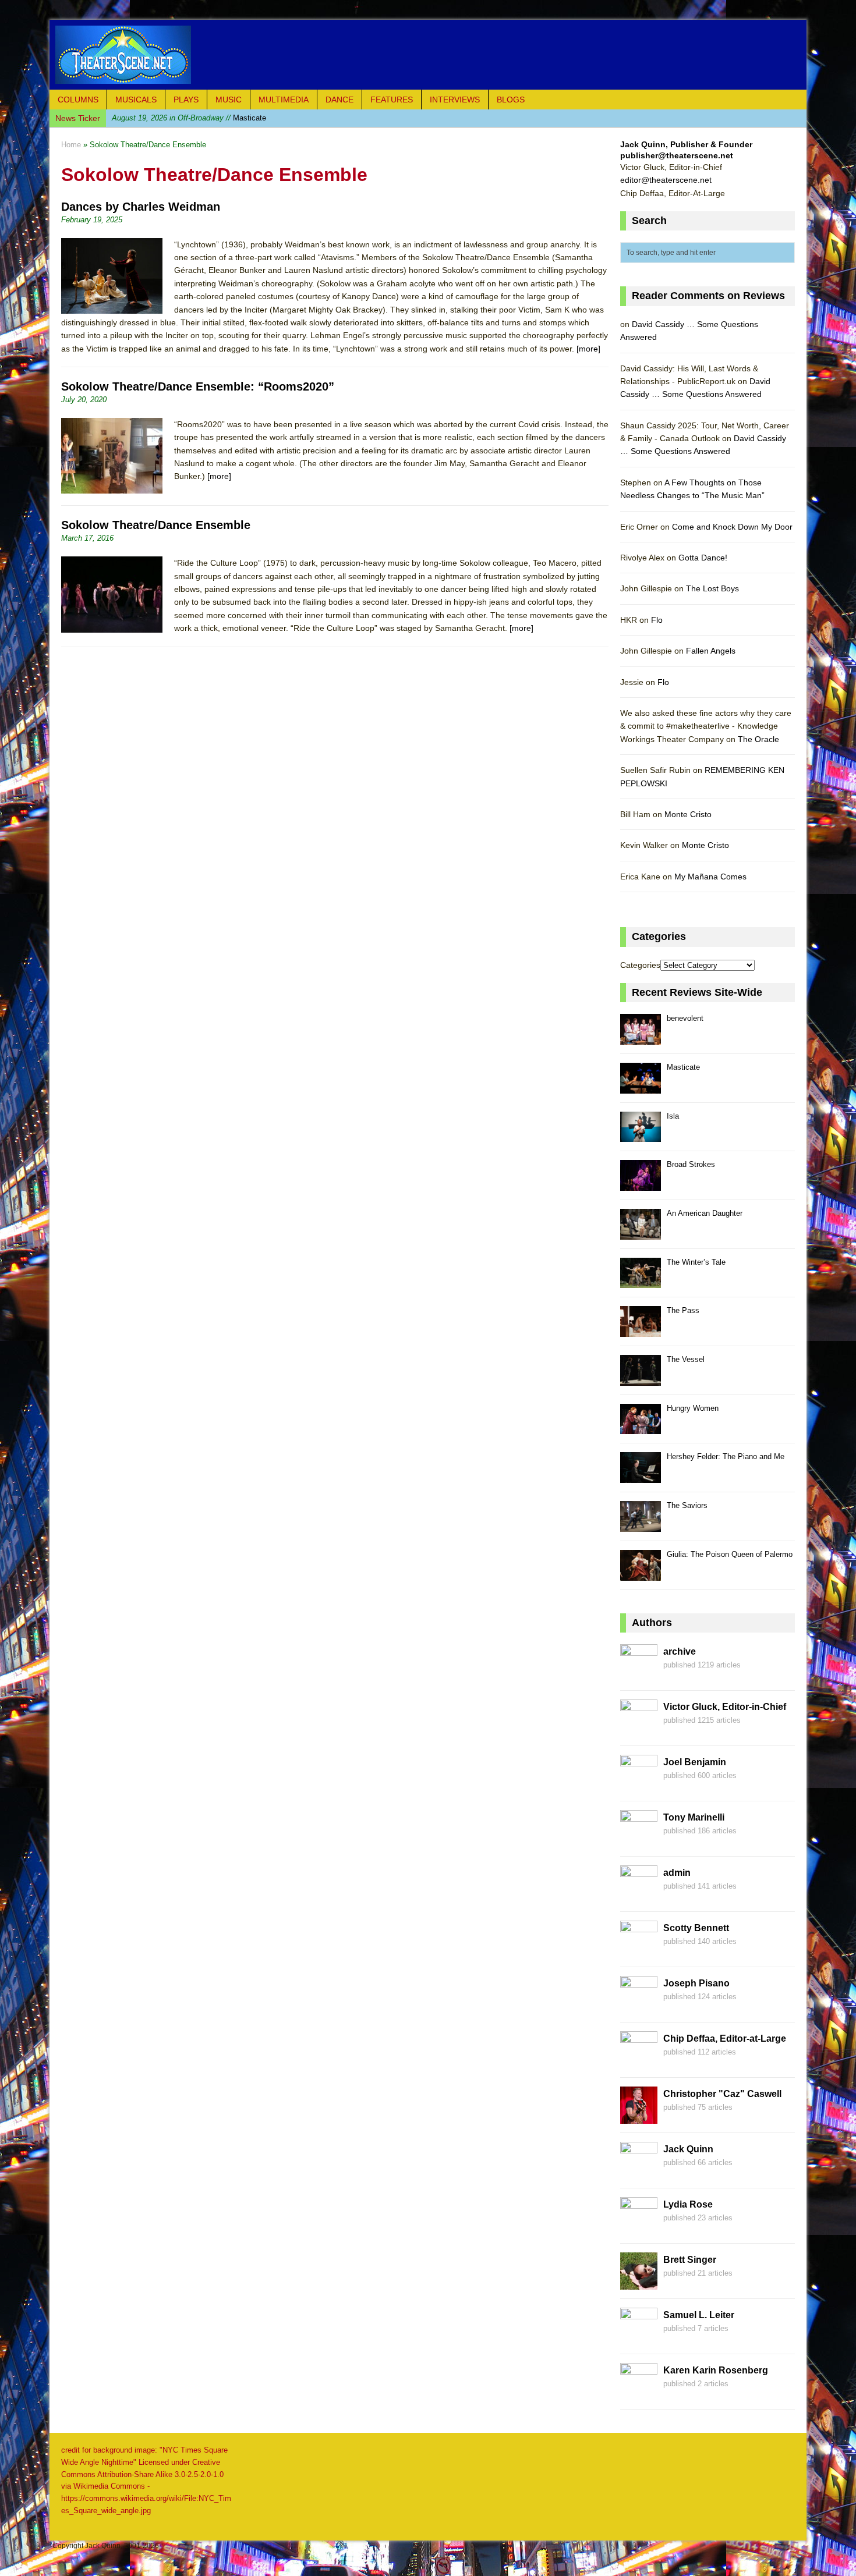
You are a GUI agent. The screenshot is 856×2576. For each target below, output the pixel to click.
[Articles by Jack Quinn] (639, 2173)
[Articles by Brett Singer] (639, 2283)
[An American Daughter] (641, 1233)
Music (229, 100)
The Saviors (687, 1505)
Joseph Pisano (696, 1983)
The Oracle (758, 739)
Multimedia (284, 100)
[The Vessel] (641, 1379)
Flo (657, 620)
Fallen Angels (711, 651)
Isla (174, 118)
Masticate (683, 1067)
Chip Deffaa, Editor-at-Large (725, 2039)
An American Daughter (705, 1213)
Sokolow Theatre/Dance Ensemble (156, 525)
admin (677, 1873)
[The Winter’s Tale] (641, 1282)
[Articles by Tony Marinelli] (639, 1841)
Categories (640, 965)
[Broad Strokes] (641, 1184)
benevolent (685, 1018)
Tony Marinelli (694, 1817)
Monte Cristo (688, 814)
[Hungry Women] (641, 1428)
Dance (339, 100)
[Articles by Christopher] (639, 2117)
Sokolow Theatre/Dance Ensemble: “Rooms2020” (198, 386)
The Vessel (686, 1359)
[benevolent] (641, 1038)
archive (680, 1651)
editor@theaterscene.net (666, 180)
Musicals (136, 100)
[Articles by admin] (639, 1896)
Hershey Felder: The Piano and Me (726, 1456)
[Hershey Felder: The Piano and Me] (641, 1476)
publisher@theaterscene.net (677, 155)
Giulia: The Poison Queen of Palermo (730, 1554)
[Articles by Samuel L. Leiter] (639, 2339)
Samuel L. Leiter (699, 2315)
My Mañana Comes (710, 877)
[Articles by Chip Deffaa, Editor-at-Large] (639, 2062)
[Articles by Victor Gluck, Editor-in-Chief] (639, 1730)
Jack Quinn (688, 2149)
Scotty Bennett (696, 1928)
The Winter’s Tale (696, 1262)
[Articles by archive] (639, 1675)
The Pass (683, 1310)
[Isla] (641, 1136)
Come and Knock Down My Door (732, 527)
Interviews (455, 100)
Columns (78, 100)
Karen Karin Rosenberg (716, 2370)
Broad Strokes (691, 1164)
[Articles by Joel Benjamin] (639, 1786)
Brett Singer (690, 2260)
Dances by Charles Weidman (141, 207)
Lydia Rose (688, 2204)
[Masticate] (641, 1087)
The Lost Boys (712, 588)
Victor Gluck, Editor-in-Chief (725, 1707)
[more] (588, 349)
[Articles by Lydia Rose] (639, 2228)
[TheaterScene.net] (428, 55)
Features (392, 100)
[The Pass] (641, 1330)
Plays (186, 100)
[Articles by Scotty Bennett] (639, 1951)
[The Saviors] (641, 1525)
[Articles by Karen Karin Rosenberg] (639, 2394)
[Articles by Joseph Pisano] (639, 2007)
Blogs (511, 100)
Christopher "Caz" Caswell (722, 2094)
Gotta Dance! (703, 558)
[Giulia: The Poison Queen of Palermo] (641, 1574)
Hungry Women (693, 1408)
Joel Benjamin (695, 1762)
